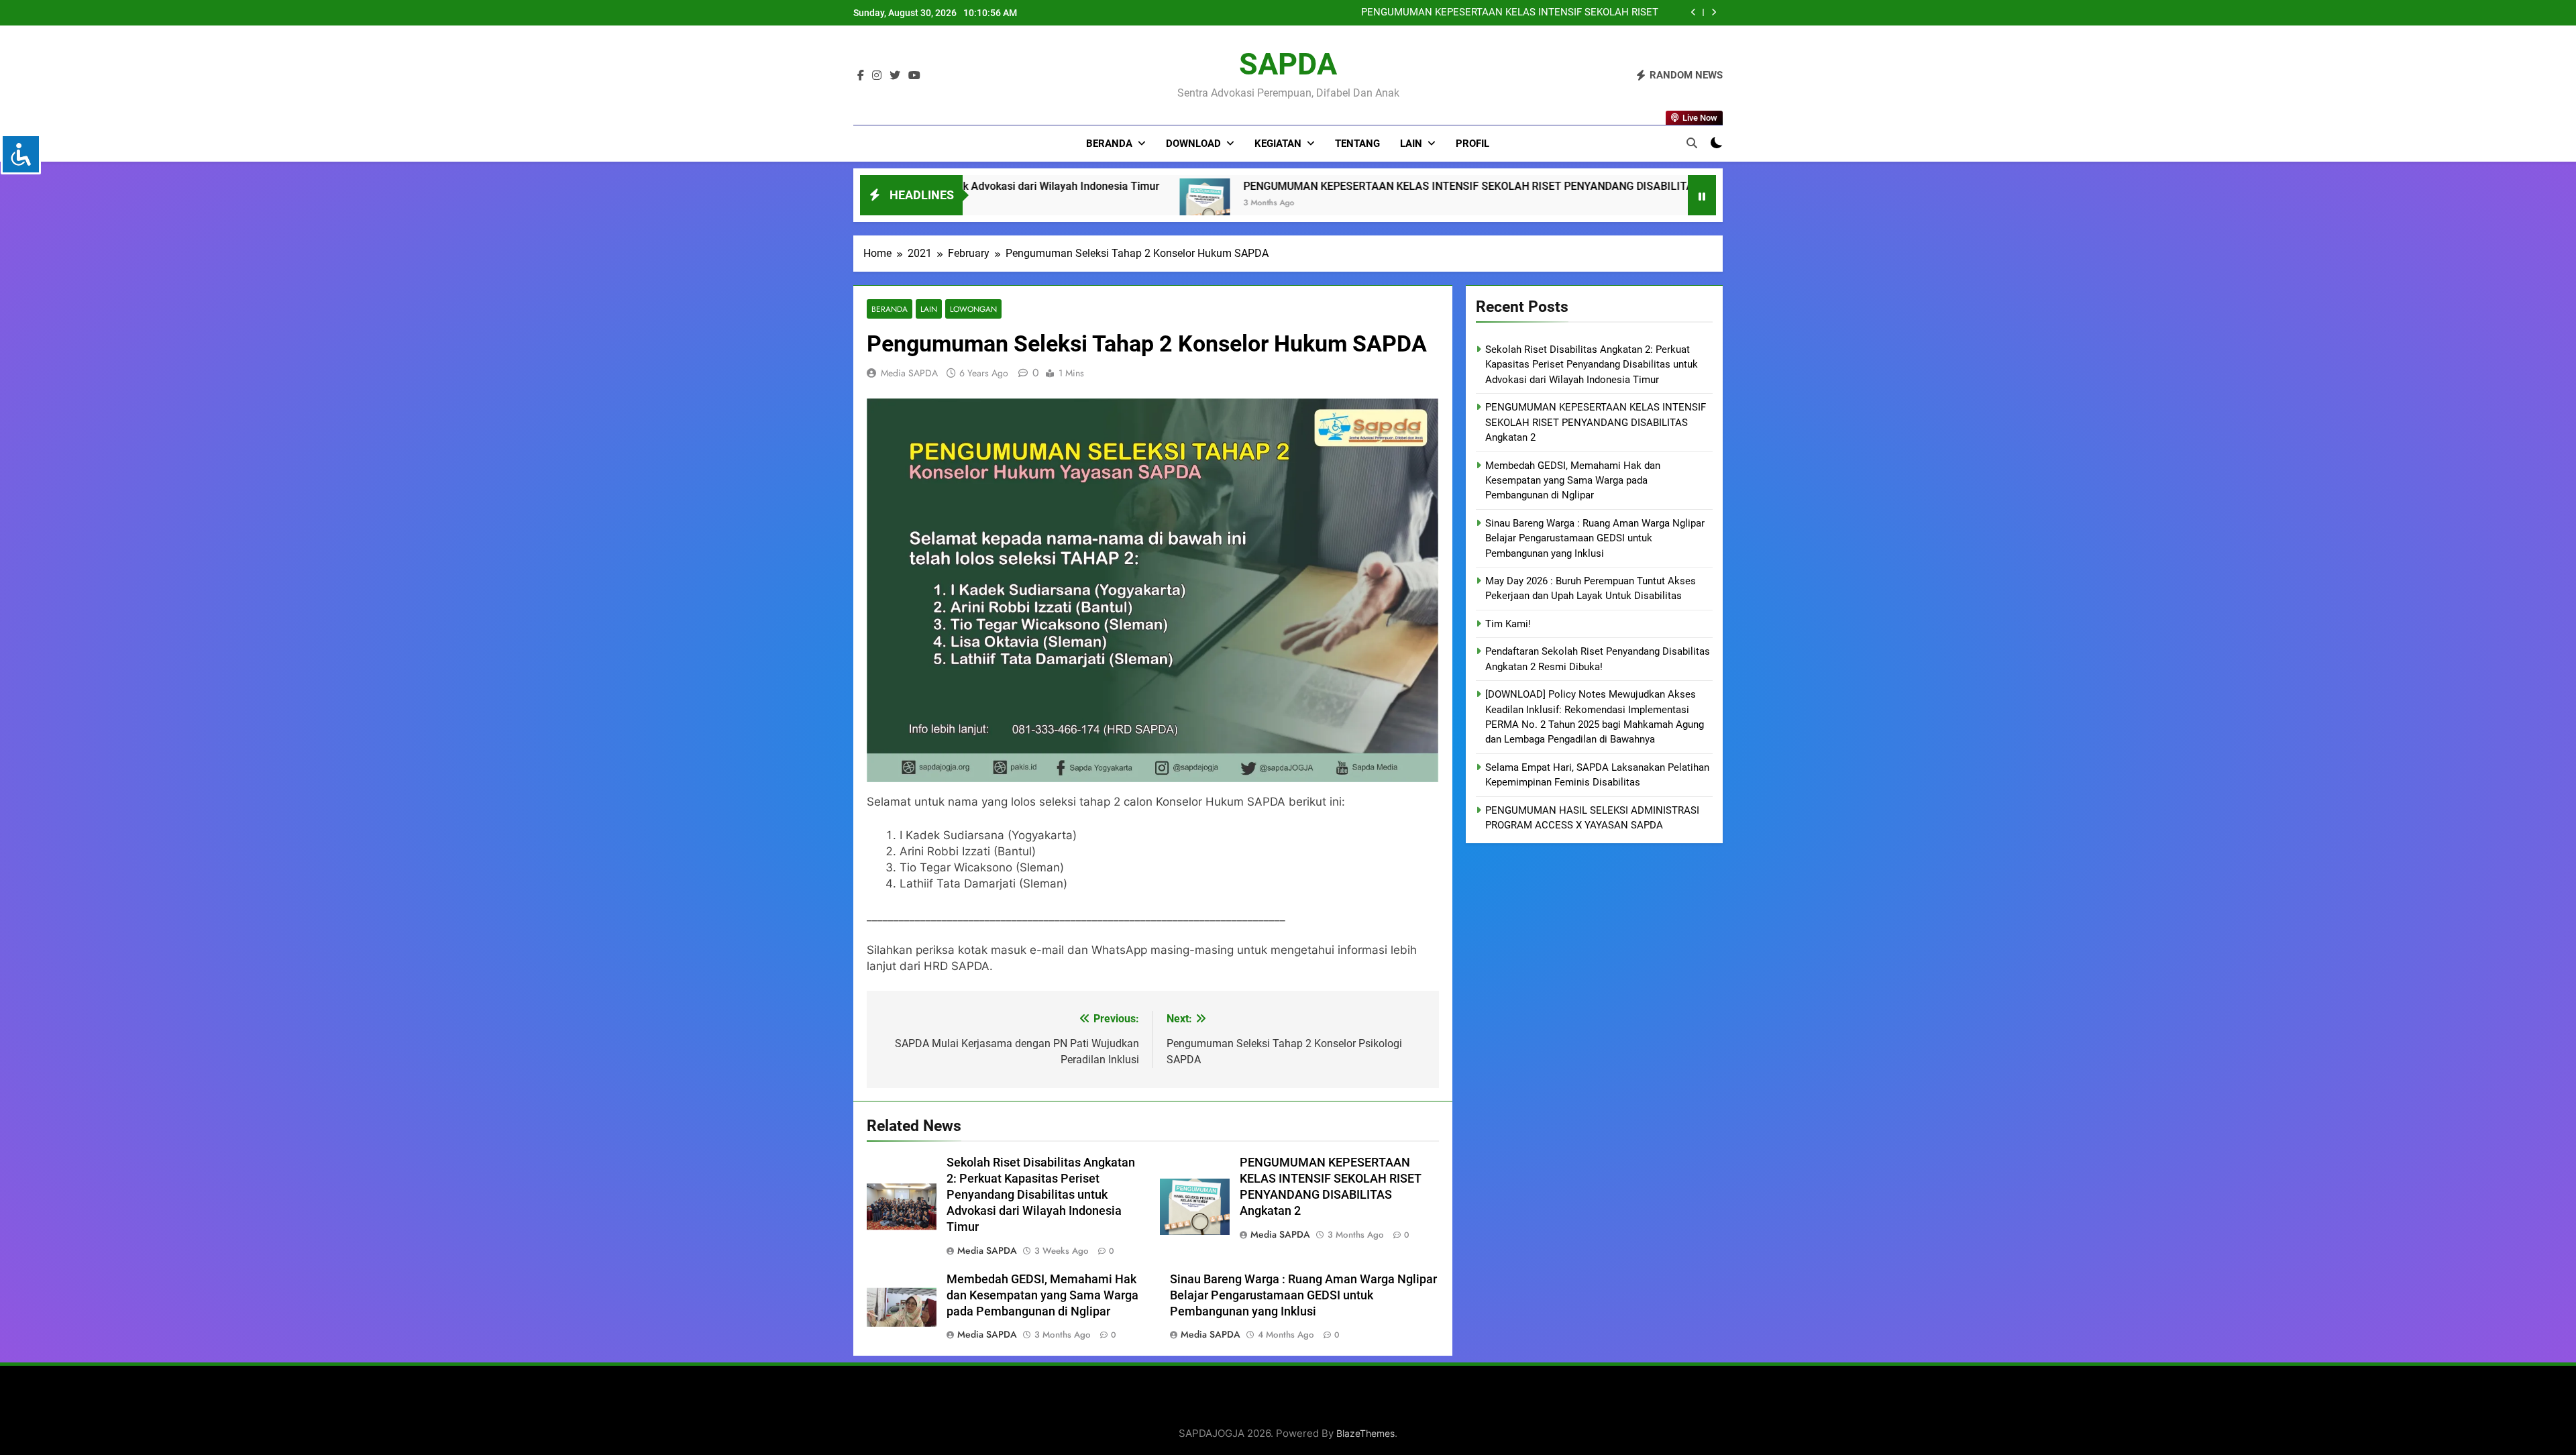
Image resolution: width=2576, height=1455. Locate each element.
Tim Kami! (1508, 624)
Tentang (1357, 144)
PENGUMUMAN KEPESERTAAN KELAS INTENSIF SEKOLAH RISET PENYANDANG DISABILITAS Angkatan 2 (1123, 186)
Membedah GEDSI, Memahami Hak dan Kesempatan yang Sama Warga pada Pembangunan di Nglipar (1042, 1295)
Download (1193, 144)
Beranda (1109, 144)
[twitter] (895, 76)
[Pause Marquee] (1702, 195)
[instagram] (877, 76)
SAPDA (1288, 64)
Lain (1411, 144)
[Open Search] (1692, 143)
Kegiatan (1278, 144)
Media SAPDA (909, 373)
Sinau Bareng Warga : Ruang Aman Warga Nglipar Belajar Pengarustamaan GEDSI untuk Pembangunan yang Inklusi (1478, 13)
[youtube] (914, 76)
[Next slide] (1714, 12)
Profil (1472, 144)
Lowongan (973, 309)
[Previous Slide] (1694, 12)
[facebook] (861, 76)
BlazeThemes (1365, 1433)
